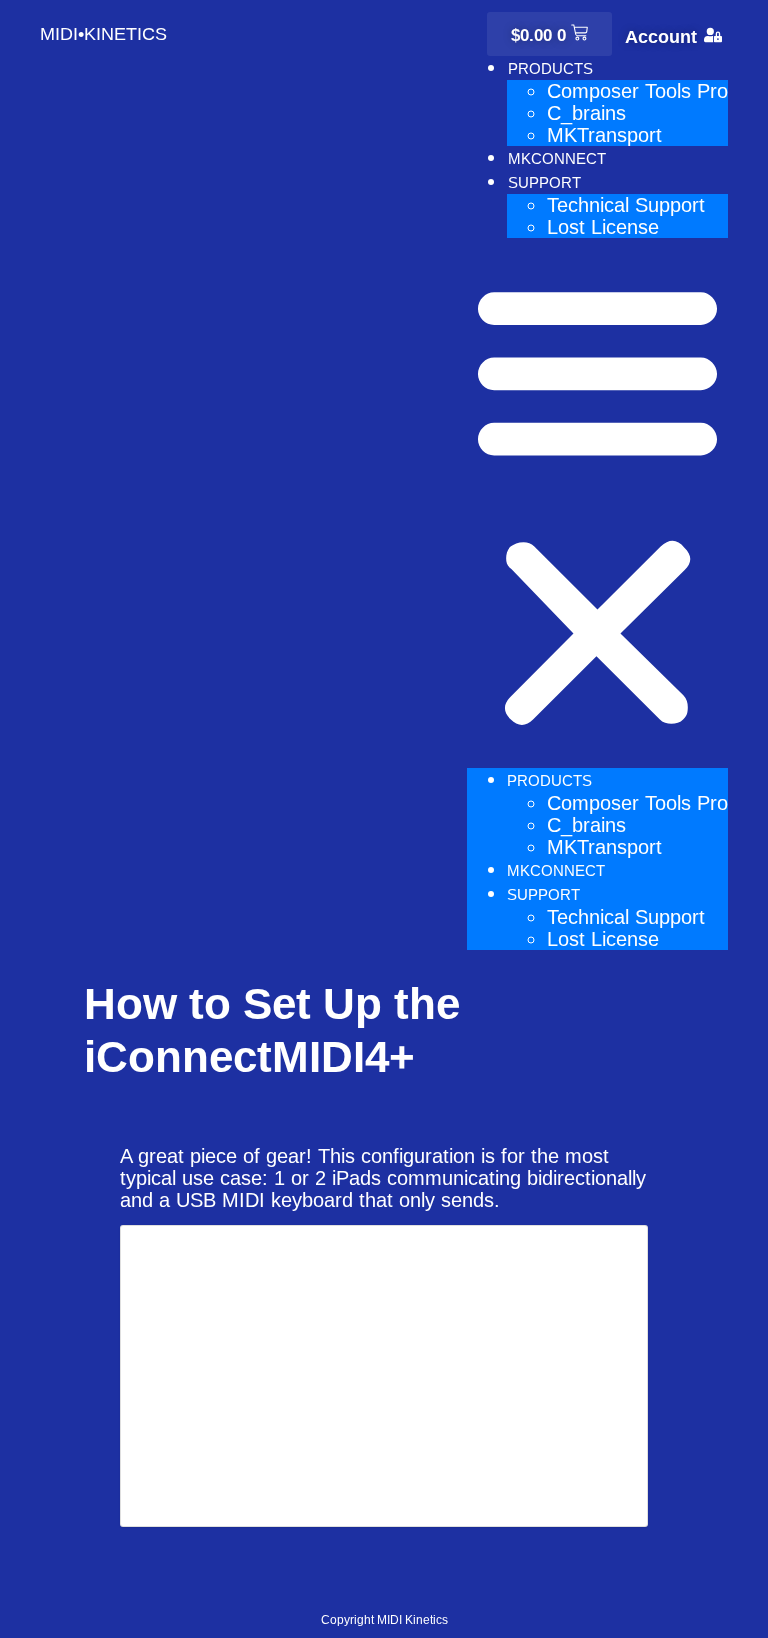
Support (544, 182)
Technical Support (626, 205)
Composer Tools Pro (637, 91)
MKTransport (604, 135)
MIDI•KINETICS (103, 34)
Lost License (603, 227)
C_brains (586, 113)
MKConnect (557, 158)
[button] (597, 503)
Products (550, 68)
